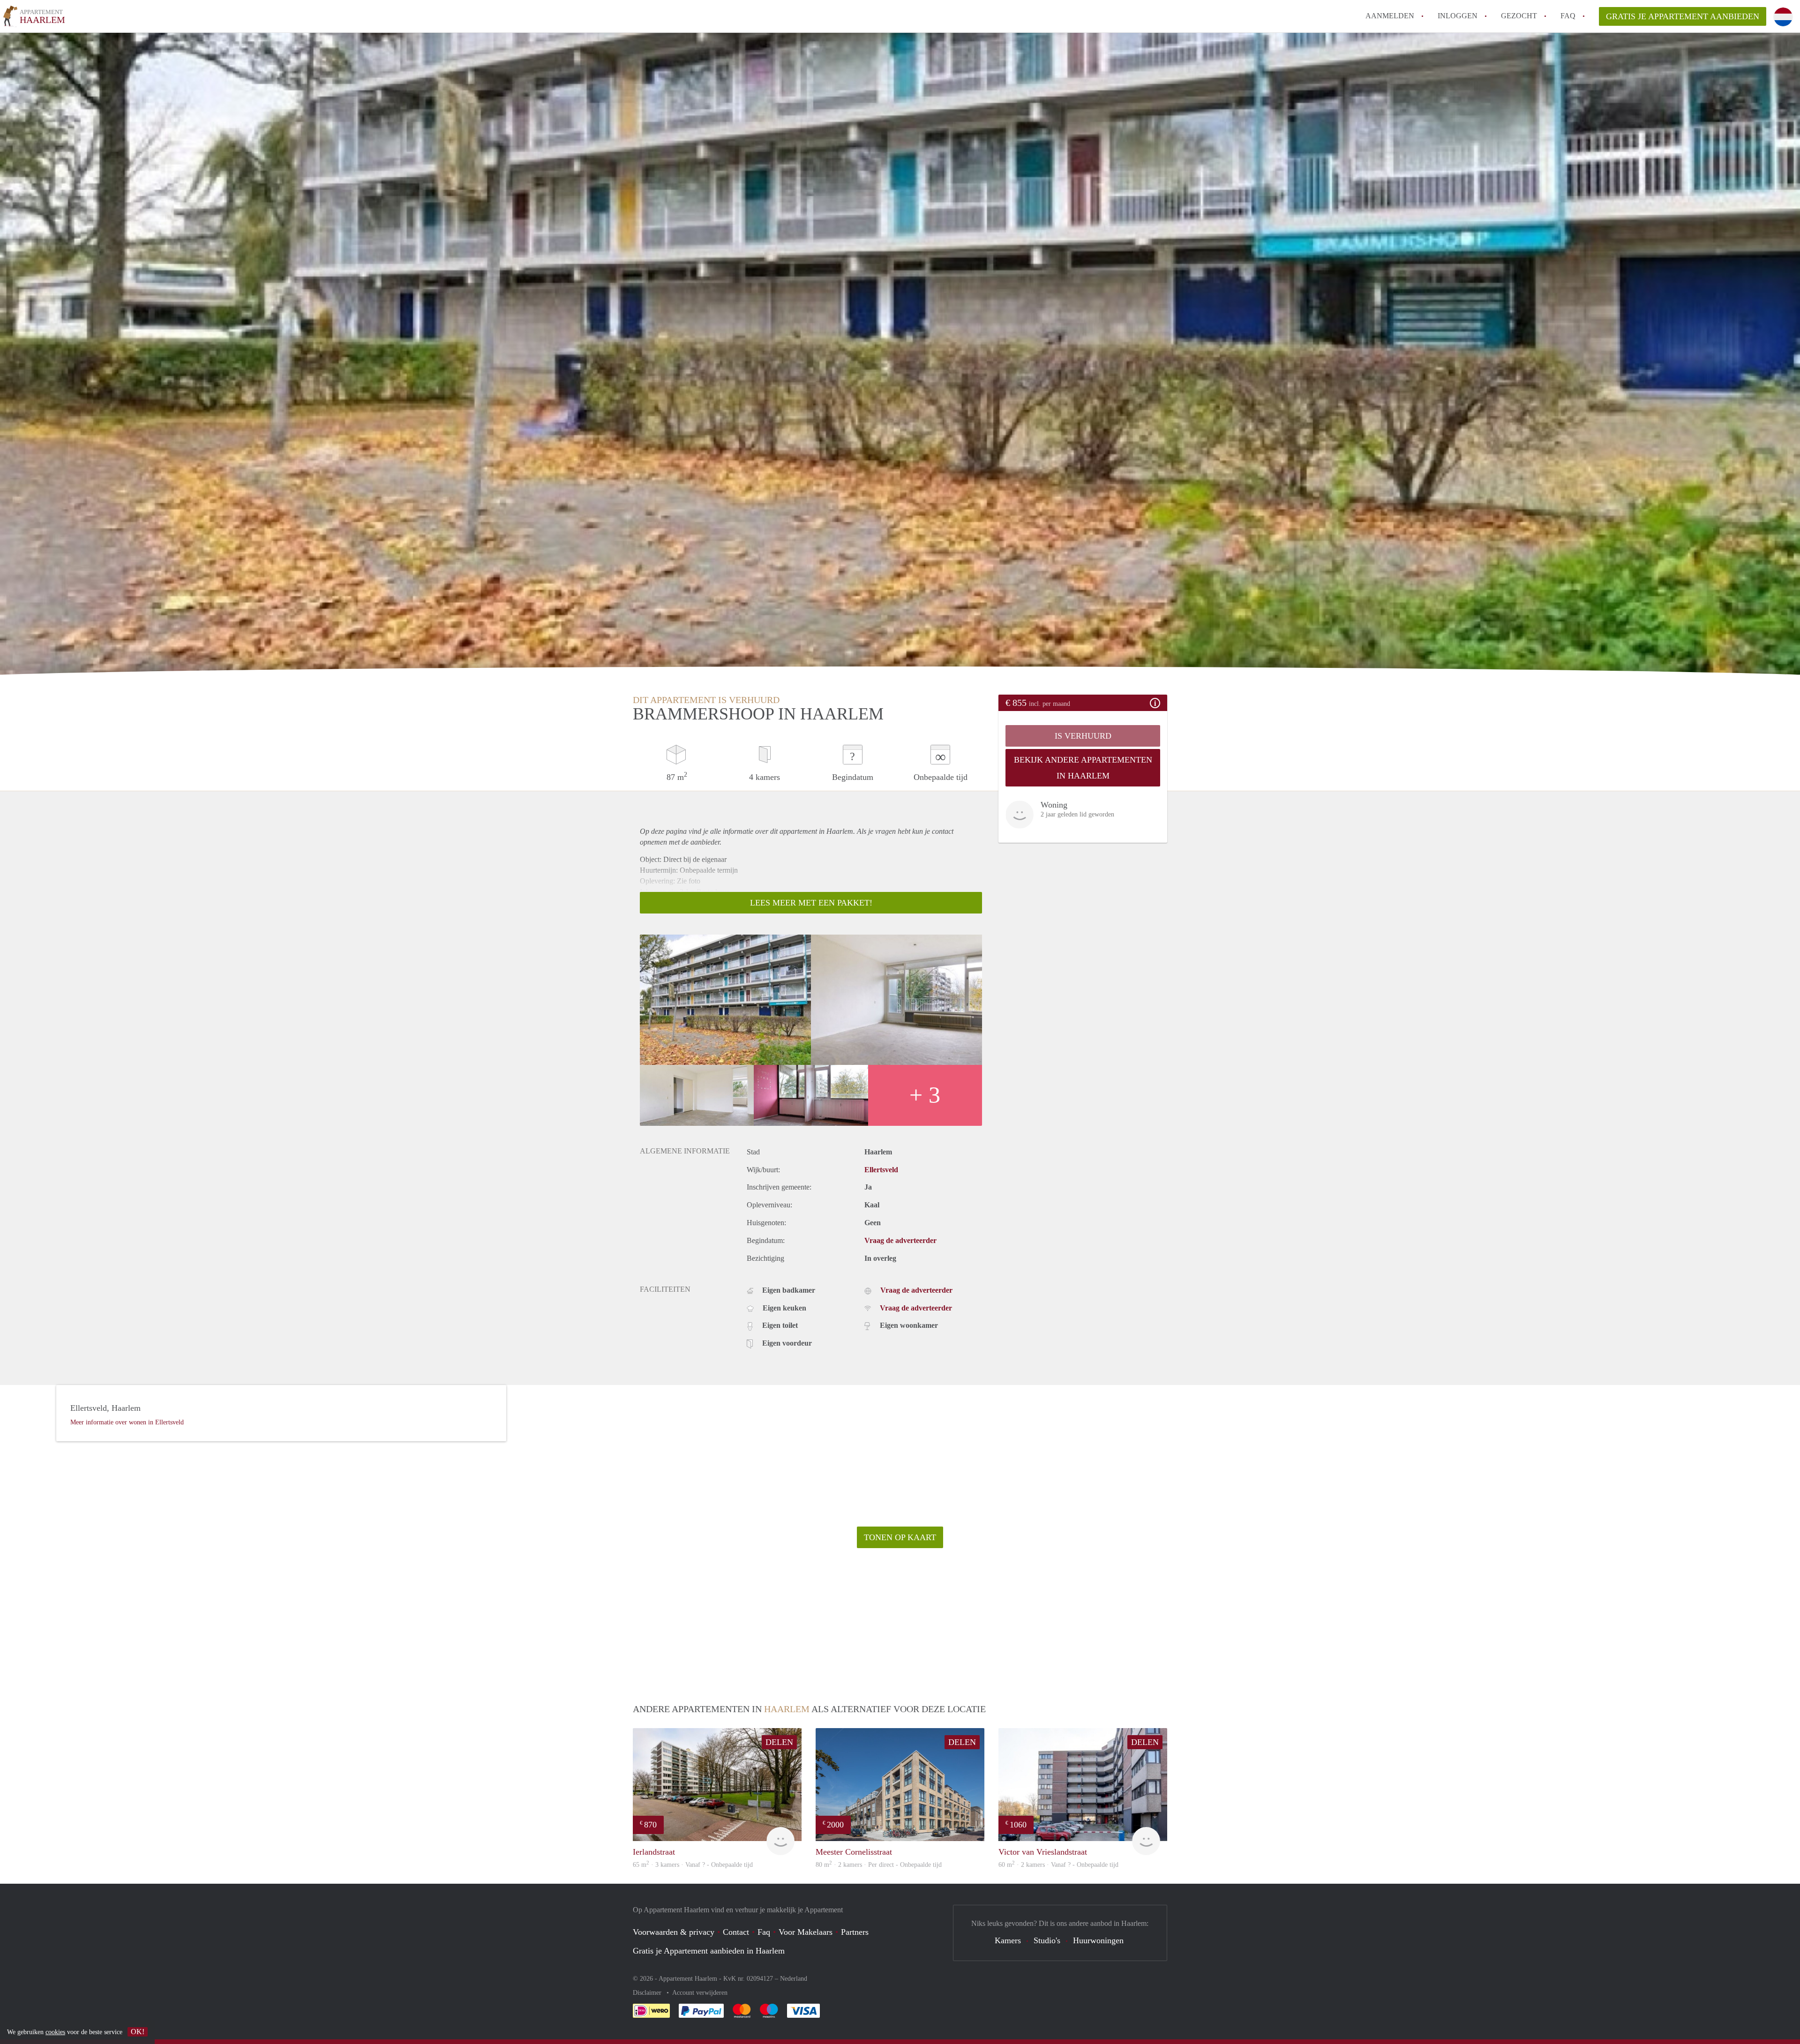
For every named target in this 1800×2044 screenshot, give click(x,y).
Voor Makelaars (806, 1932)
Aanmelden (1390, 16)
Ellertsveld (881, 1170)
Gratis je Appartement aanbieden (1683, 16)
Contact (736, 1932)
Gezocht (1519, 16)
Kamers (1008, 1940)
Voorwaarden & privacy (674, 1932)
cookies (55, 2032)
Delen (779, 1742)
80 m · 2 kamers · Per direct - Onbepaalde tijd (879, 1865)
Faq (764, 1932)
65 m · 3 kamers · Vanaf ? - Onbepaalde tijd (693, 1865)
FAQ (1568, 16)
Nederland (794, 1979)
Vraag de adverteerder (900, 1240)
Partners (855, 1932)
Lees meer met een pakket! (811, 903)
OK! (138, 2032)
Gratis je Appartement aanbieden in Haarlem (709, 1951)
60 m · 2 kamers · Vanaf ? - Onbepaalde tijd (1058, 1865)
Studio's (1047, 1940)
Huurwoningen (1098, 1940)
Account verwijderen (700, 1993)
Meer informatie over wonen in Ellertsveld (127, 1422)
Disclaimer (648, 1993)
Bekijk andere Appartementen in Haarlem (1083, 768)
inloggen (1458, 16)
